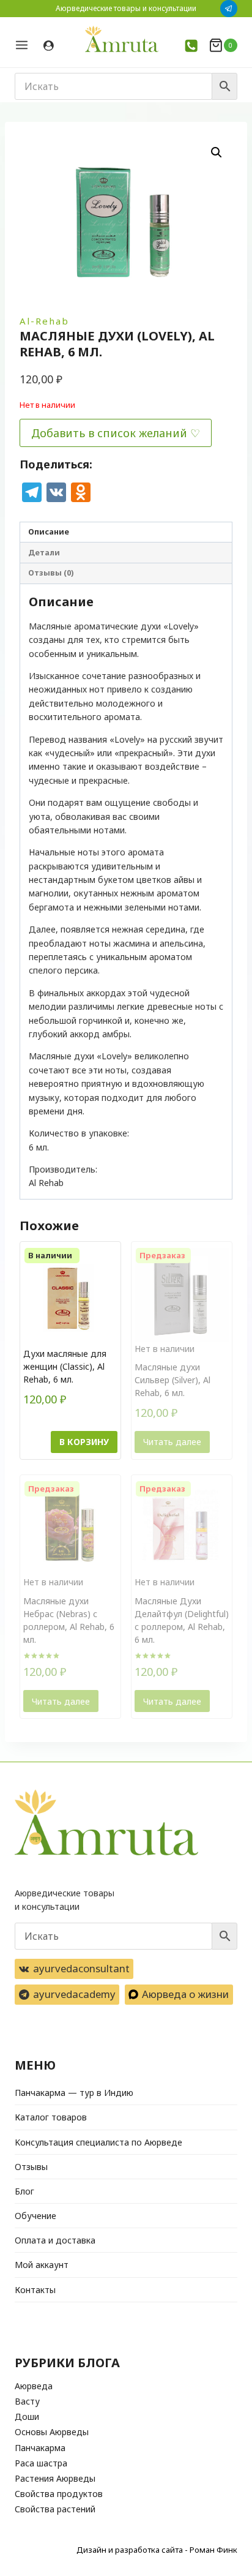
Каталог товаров (51, 2117)
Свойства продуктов (59, 2494)
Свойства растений (55, 2509)
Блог (24, 2191)
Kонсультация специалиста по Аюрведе (98, 2142)
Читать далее (172, 1442)
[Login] (49, 46)
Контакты (35, 2290)
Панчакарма (40, 2448)
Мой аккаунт (42, 2265)
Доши (27, 2416)
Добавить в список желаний (109, 433)
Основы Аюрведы (52, 2432)
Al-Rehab (44, 321)
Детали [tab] (44, 553)
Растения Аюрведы (55, 2478)
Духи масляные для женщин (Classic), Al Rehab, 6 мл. (65, 1366)
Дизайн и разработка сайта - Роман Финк (157, 2550)
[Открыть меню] (26, 45)
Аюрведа (34, 2386)
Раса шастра (41, 2463)
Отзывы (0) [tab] (51, 573)
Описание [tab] (49, 532)
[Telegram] (229, 9)
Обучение (35, 2216)
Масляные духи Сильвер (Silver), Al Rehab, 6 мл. (172, 1380)
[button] (217, 152)
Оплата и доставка (55, 2240)
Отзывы (31, 2167)
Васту (27, 2401)
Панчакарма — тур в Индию (74, 2093)
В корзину (84, 1442)
